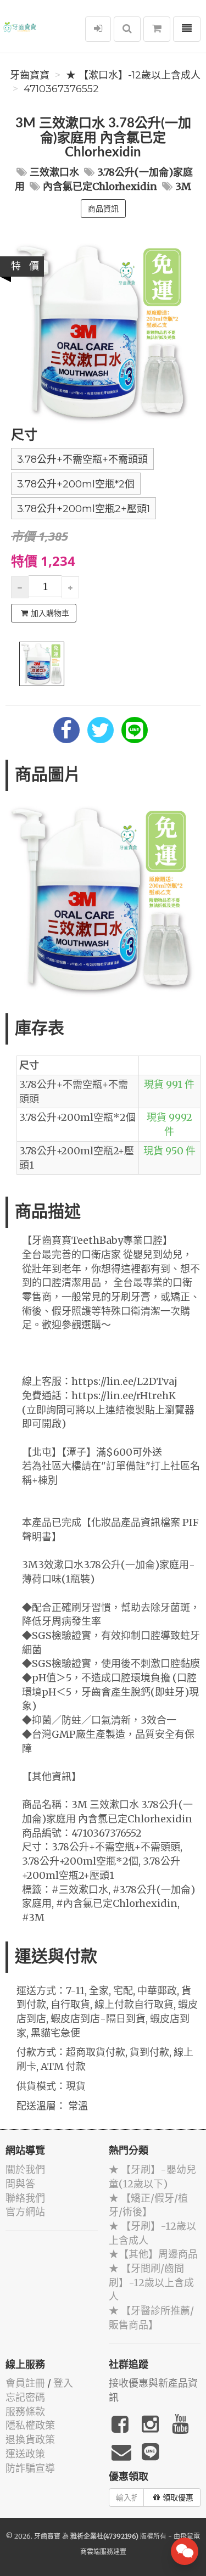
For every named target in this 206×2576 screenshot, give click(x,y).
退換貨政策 (30, 2440)
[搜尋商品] (127, 29)
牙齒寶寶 (30, 75)
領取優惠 (178, 2498)
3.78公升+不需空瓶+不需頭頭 (82, 459)
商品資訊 (103, 209)
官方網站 (25, 2212)
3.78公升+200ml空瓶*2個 (76, 484)
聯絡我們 (25, 2198)
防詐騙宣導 (30, 2468)
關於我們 (25, 2170)
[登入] (98, 29)
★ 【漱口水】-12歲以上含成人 (133, 75)
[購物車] (157, 29)
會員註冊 (25, 2383)
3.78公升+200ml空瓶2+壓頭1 (83, 509)
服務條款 (25, 2412)
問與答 (20, 2184)
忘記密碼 (25, 2397)
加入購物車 (50, 613)
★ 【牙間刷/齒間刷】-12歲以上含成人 (151, 2282)
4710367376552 (61, 89)
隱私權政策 (30, 2425)
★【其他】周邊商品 (153, 2254)
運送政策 (25, 2454)
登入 (63, 2383)
